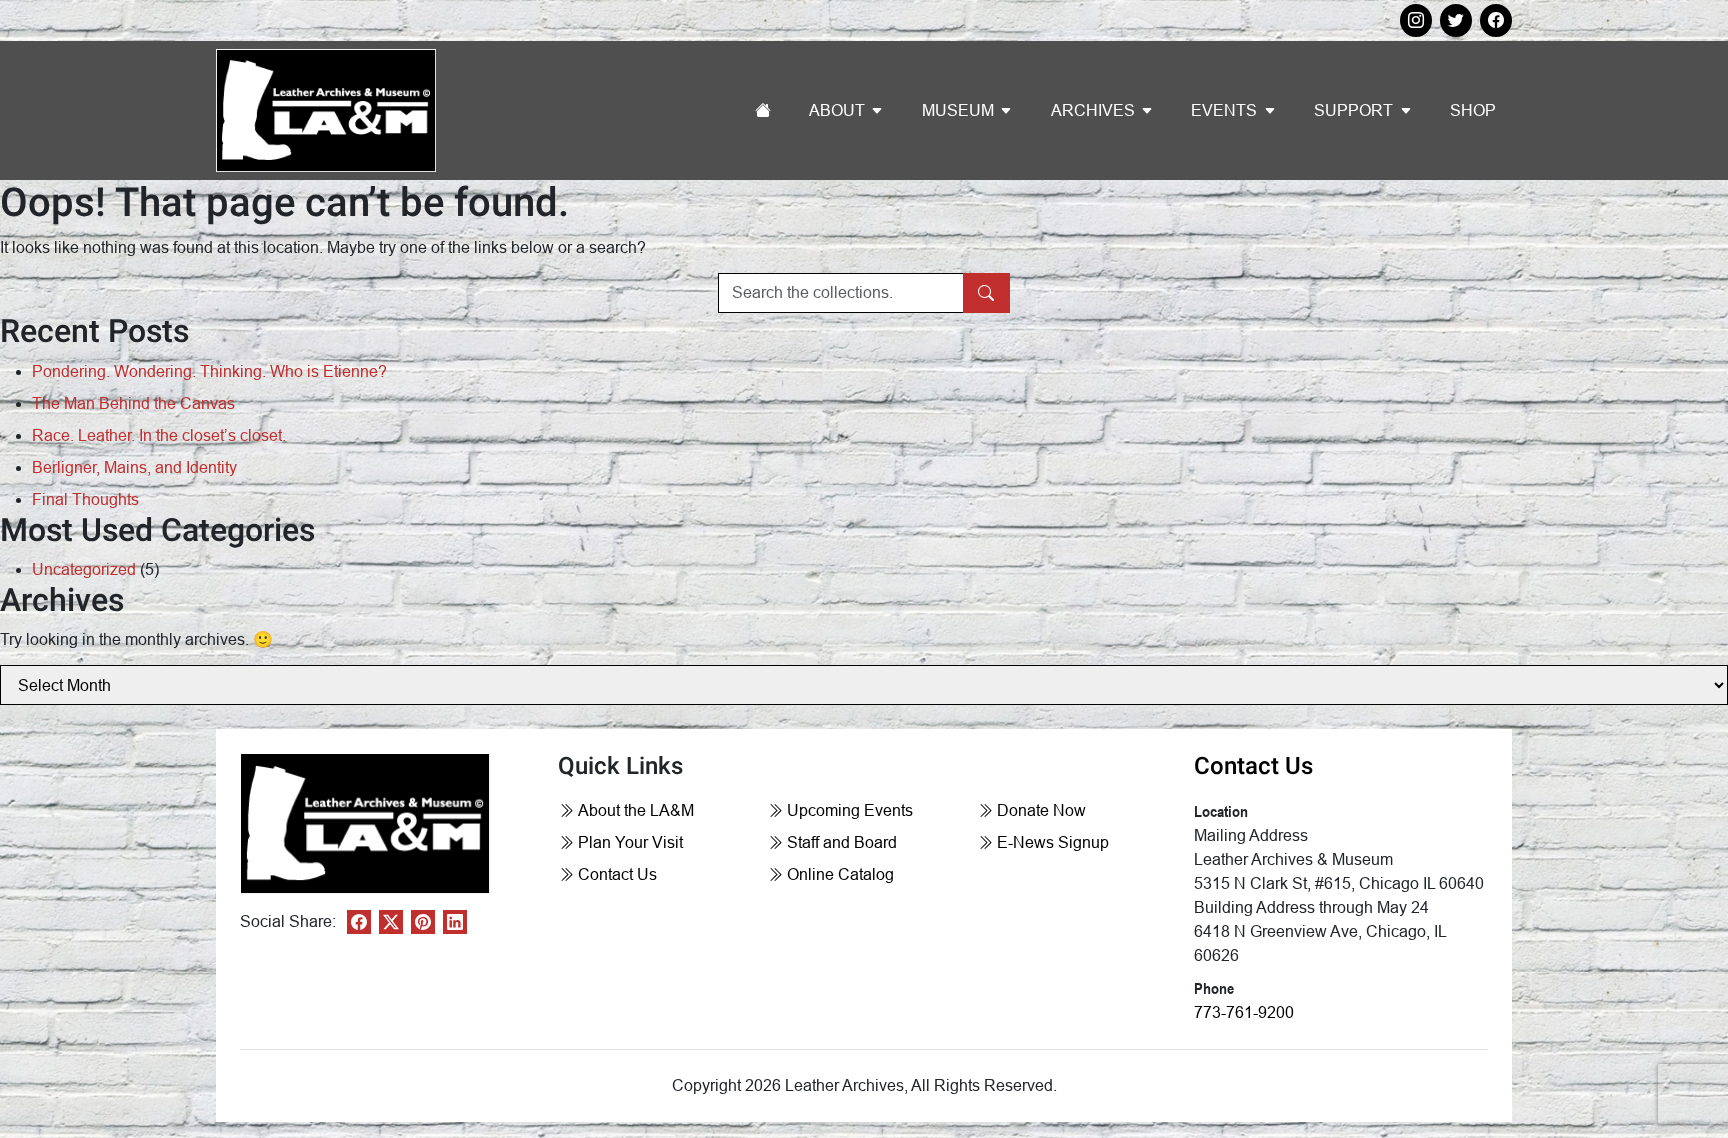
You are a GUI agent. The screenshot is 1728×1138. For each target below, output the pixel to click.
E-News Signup (1053, 842)
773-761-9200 (1244, 1012)
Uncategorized (84, 569)
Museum (958, 110)
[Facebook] (359, 922)
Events (1224, 110)
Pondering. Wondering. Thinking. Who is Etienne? (209, 371)
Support (1353, 110)
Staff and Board (842, 842)
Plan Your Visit (630, 842)
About (837, 110)
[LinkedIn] (455, 922)
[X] (391, 922)
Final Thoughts (85, 499)
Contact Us (617, 874)
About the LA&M (636, 810)
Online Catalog (840, 874)
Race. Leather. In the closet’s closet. (159, 435)
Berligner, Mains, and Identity (134, 467)
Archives (1093, 110)
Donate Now (1041, 810)
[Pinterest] (423, 922)
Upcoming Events (850, 810)
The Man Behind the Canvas (133, 403)
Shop (1473, 110)
